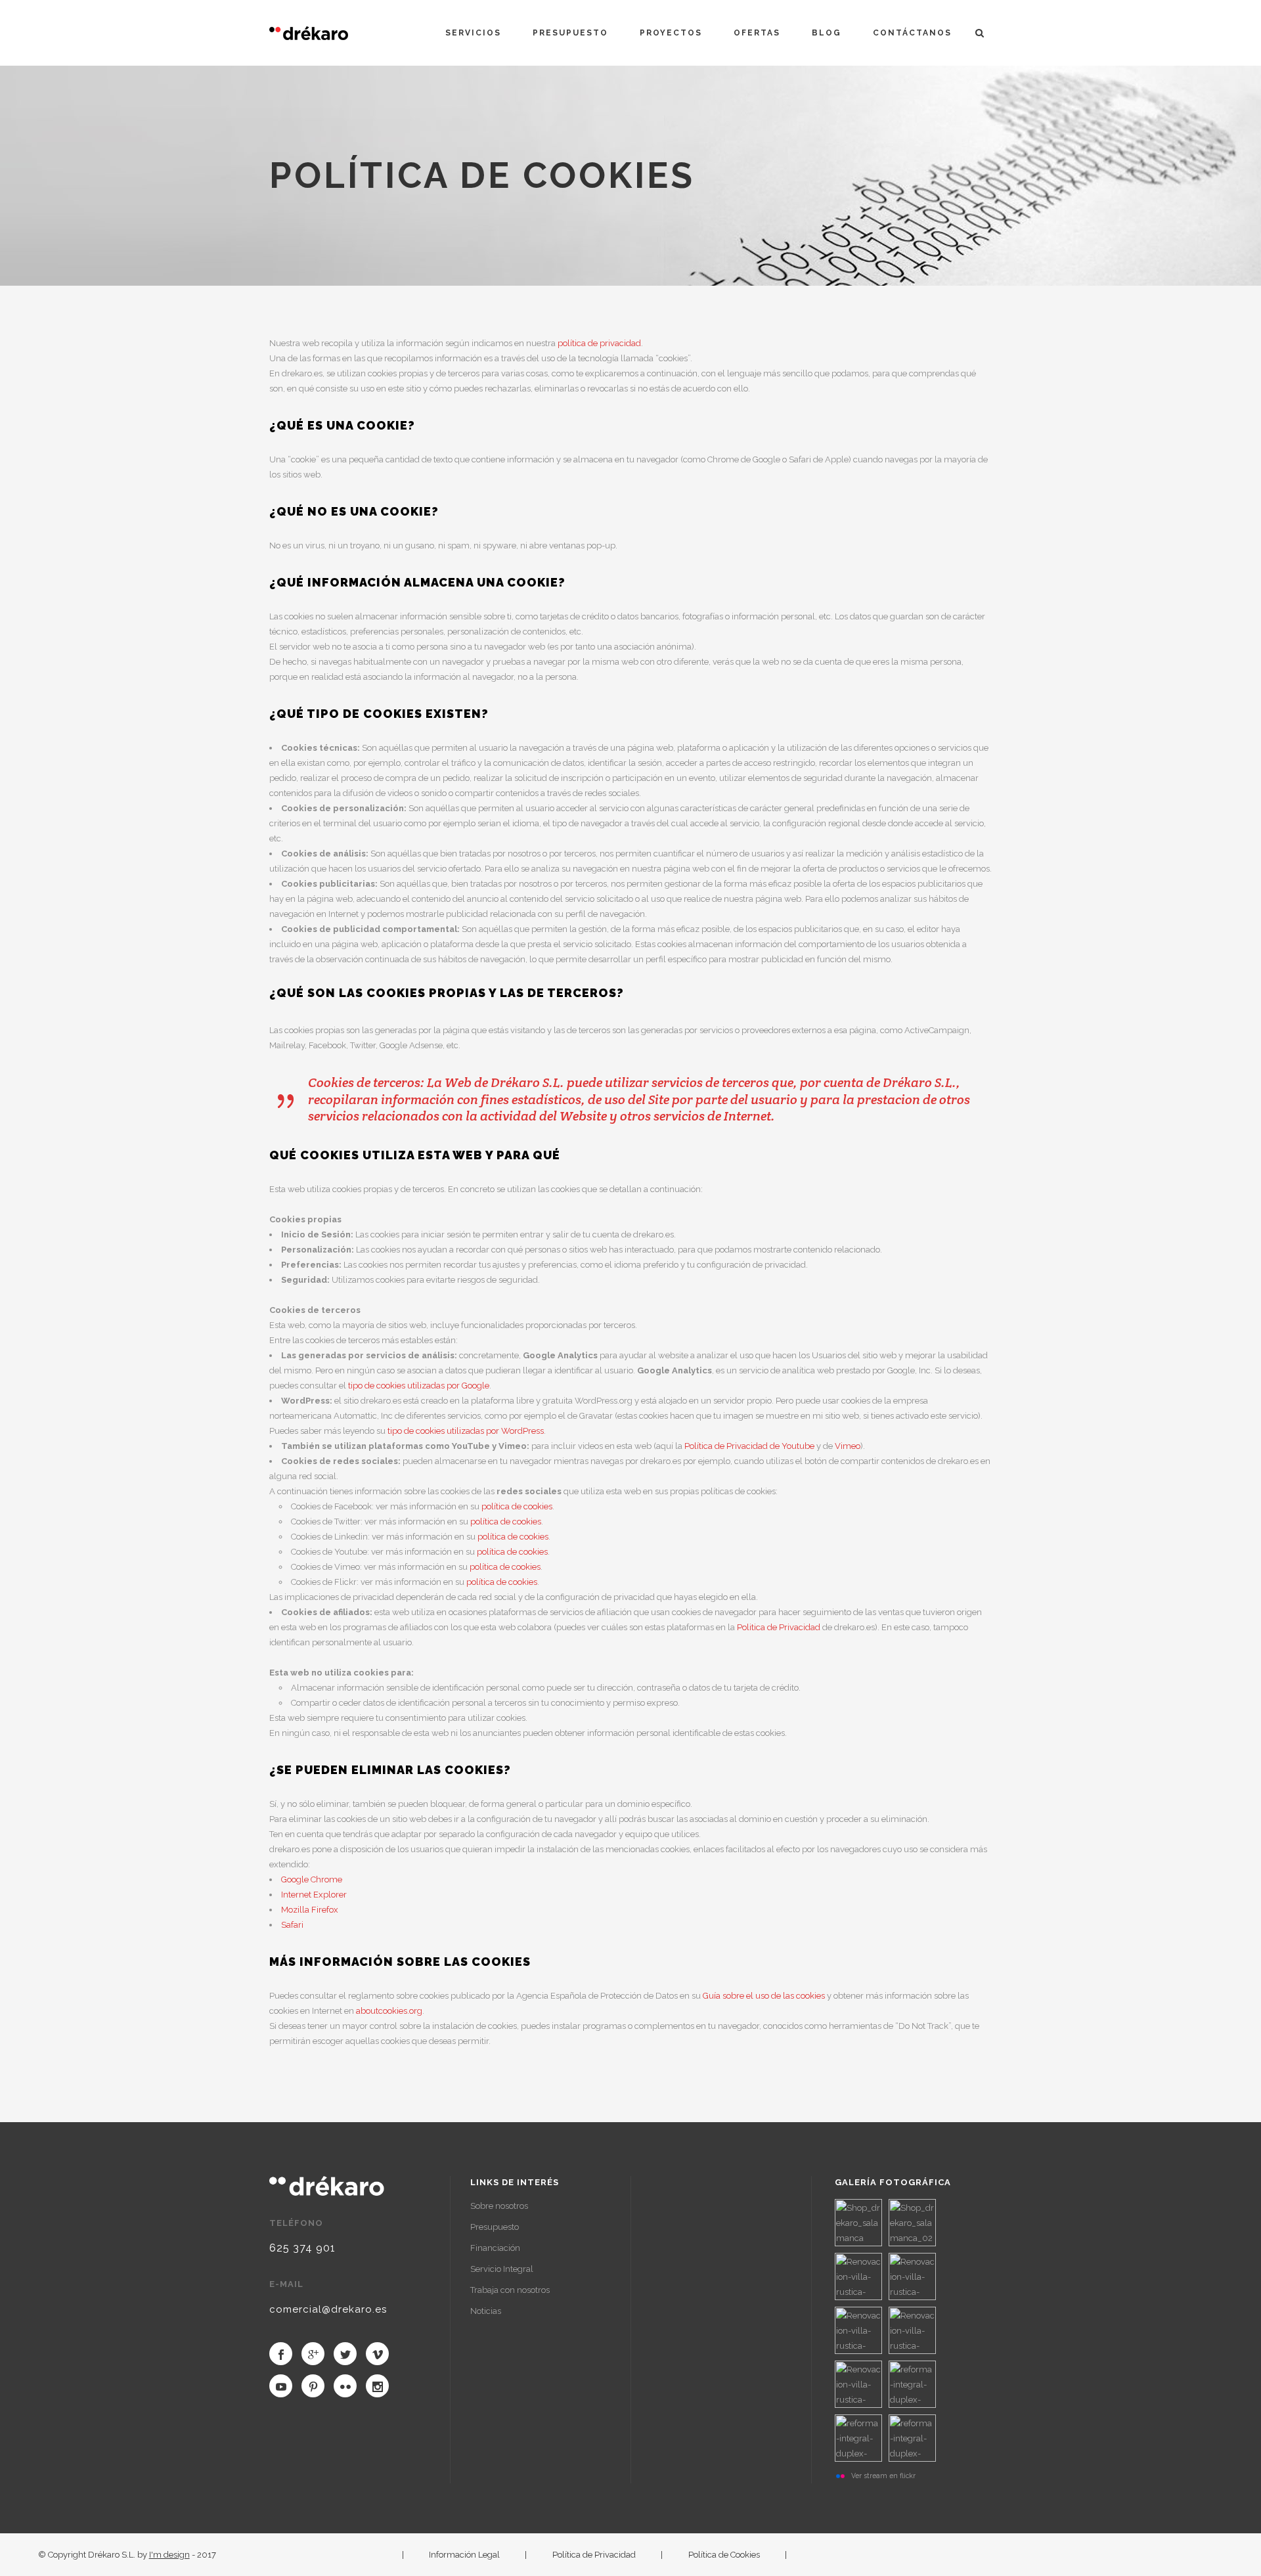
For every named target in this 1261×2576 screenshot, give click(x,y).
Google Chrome (312, 1879)
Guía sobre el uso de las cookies (764, 1996)
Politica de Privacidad (779, 1627)
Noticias (486, 2311)
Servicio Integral (502, 2269)
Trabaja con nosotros (510, 2290)
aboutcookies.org (389, 2011)
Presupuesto (495, 2227)
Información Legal (464, 2555)
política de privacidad (599, 343)
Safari (292, 1925)
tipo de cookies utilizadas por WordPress (466, 1431)
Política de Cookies (724, 2555)
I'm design (169, 2555)
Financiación (495, 2248)
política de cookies (517, 1506)
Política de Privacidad (594, 2555)
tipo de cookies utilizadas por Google (419, 1386)
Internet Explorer (314, 1895)
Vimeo (847, 1446)
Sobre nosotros (499, 2206)
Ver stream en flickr (883, 2476)
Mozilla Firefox (310, 1910)
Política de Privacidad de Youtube (749, 1446)
